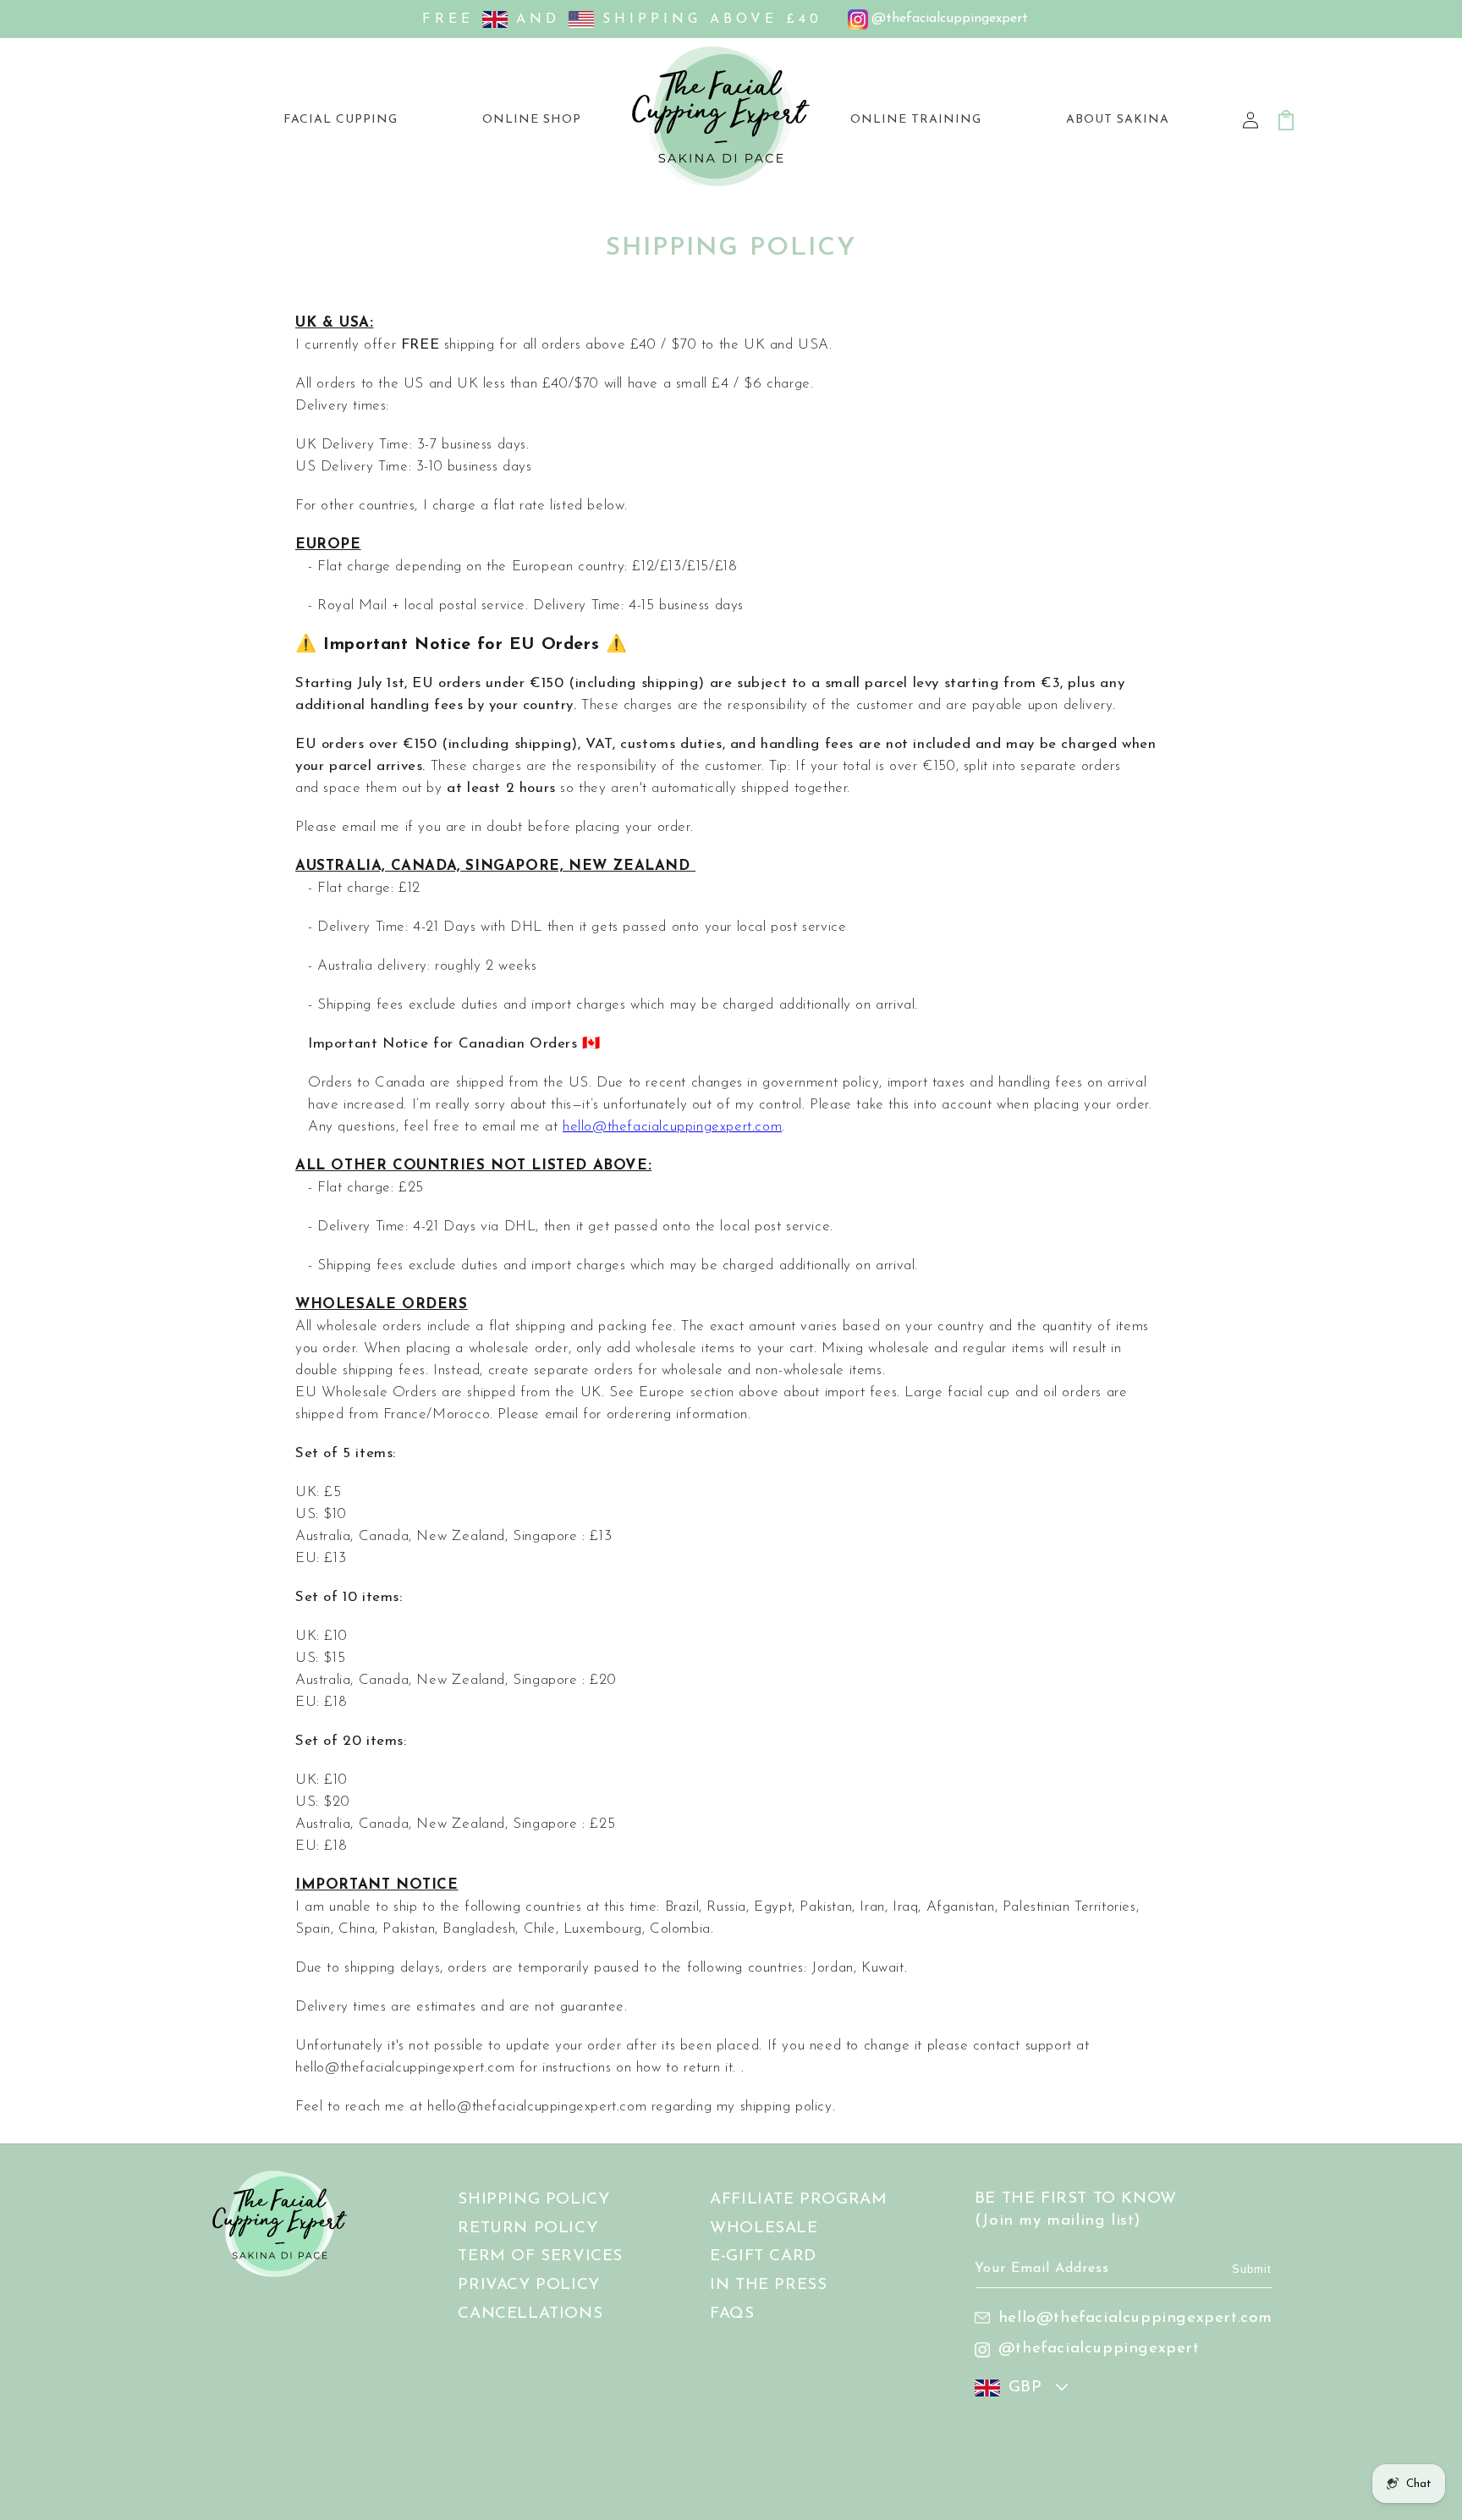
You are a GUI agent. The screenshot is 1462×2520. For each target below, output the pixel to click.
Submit (1252, 2269)
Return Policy (528, 2228)
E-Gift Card (763, 2257)
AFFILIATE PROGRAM (798, 2200)
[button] (532, 120)
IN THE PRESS (768, 2286)
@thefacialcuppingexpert (1099, 2349)
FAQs (732, 2315)
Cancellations (530, 2315)
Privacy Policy (528, 2286)
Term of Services (540, 2257)
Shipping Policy (533, 2200)
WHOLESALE (764, 2228)
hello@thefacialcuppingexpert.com (672, 1127)
